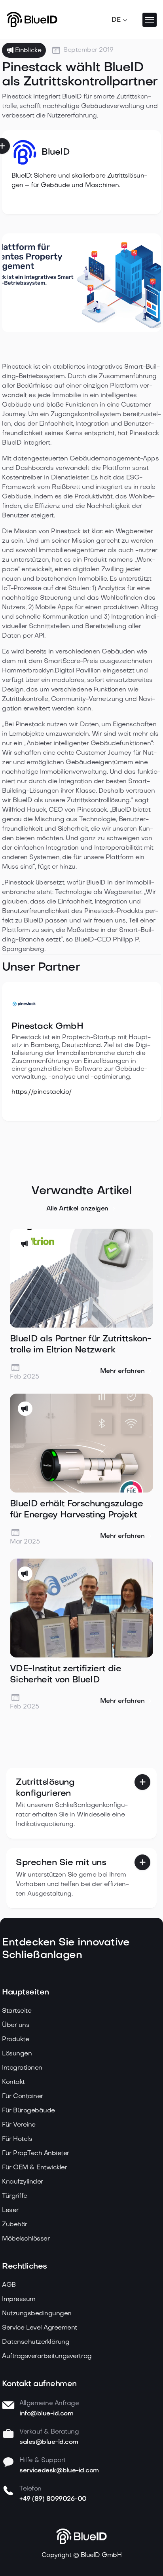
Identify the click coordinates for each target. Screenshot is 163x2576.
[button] (120, 20)
